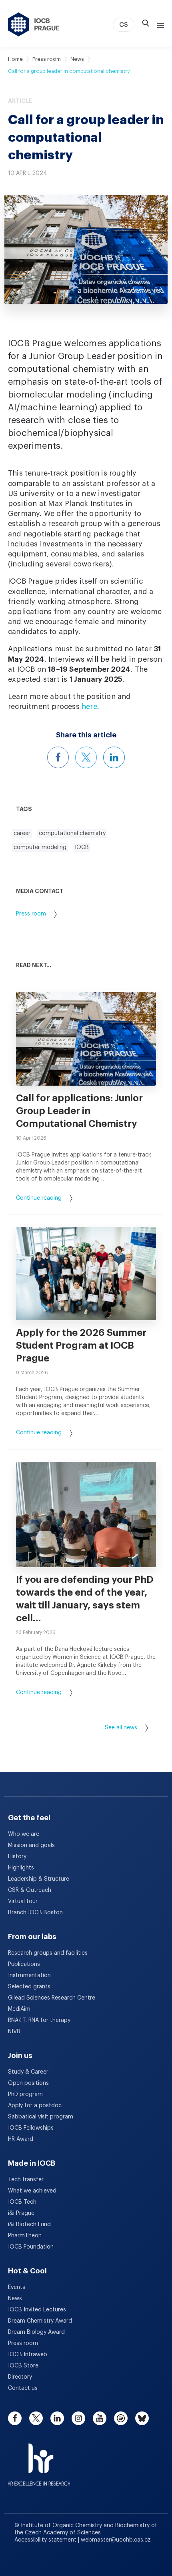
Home (15, 59)
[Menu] (159, 24)
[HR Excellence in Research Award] (39, 2460)
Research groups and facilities (48, 1953)
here (89, 707)
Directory (20, 2377)
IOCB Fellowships (31, 2128)
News (77, 59)
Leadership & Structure (39, 1879)
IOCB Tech (22, 2202)
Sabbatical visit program (41, 2117)
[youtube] (100, 2418)
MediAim (19, 2009)
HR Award (21, 2139)
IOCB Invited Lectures (37, 2310)
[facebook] (15, 2418)
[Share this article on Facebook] (58, 757)
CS (124, 25)
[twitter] (36, 2418)
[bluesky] (142, 2418)
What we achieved (32, 2191)
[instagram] (78, 2418)
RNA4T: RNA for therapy (39, 2020)
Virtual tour (23, 1901)
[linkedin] (57, 2418)
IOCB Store (23, 2366)
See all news (121, 1728)
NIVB (14, 2032)
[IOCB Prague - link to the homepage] (34, 24)
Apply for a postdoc (35, 2106)
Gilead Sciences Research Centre (52, 1998)
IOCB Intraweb (28, 2355)
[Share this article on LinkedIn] (114, 757)
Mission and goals (31, 1845)
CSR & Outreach (30, 1890)
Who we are (24, 1834)
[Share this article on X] (86, 757)
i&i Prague (21, 2213)
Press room (47, 59)
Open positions (28, 2083)
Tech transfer (26, 2180)
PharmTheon (25, 2236)
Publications (24, 1964)
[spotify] (121, 2418)
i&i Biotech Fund (29, 2225)
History (17, 1857)
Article (20, 101)
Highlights (21, 1868)
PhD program (25, 2094)
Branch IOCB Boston (35, 1913)
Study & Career (28, 2072)
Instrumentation (29, 1976)
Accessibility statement (46, 2540)
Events (17, 2287)
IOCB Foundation (31, 2247)
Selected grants (29, 1987)
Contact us (23, 2388)
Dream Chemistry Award (40, 2321)
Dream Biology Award (36, 2332)
